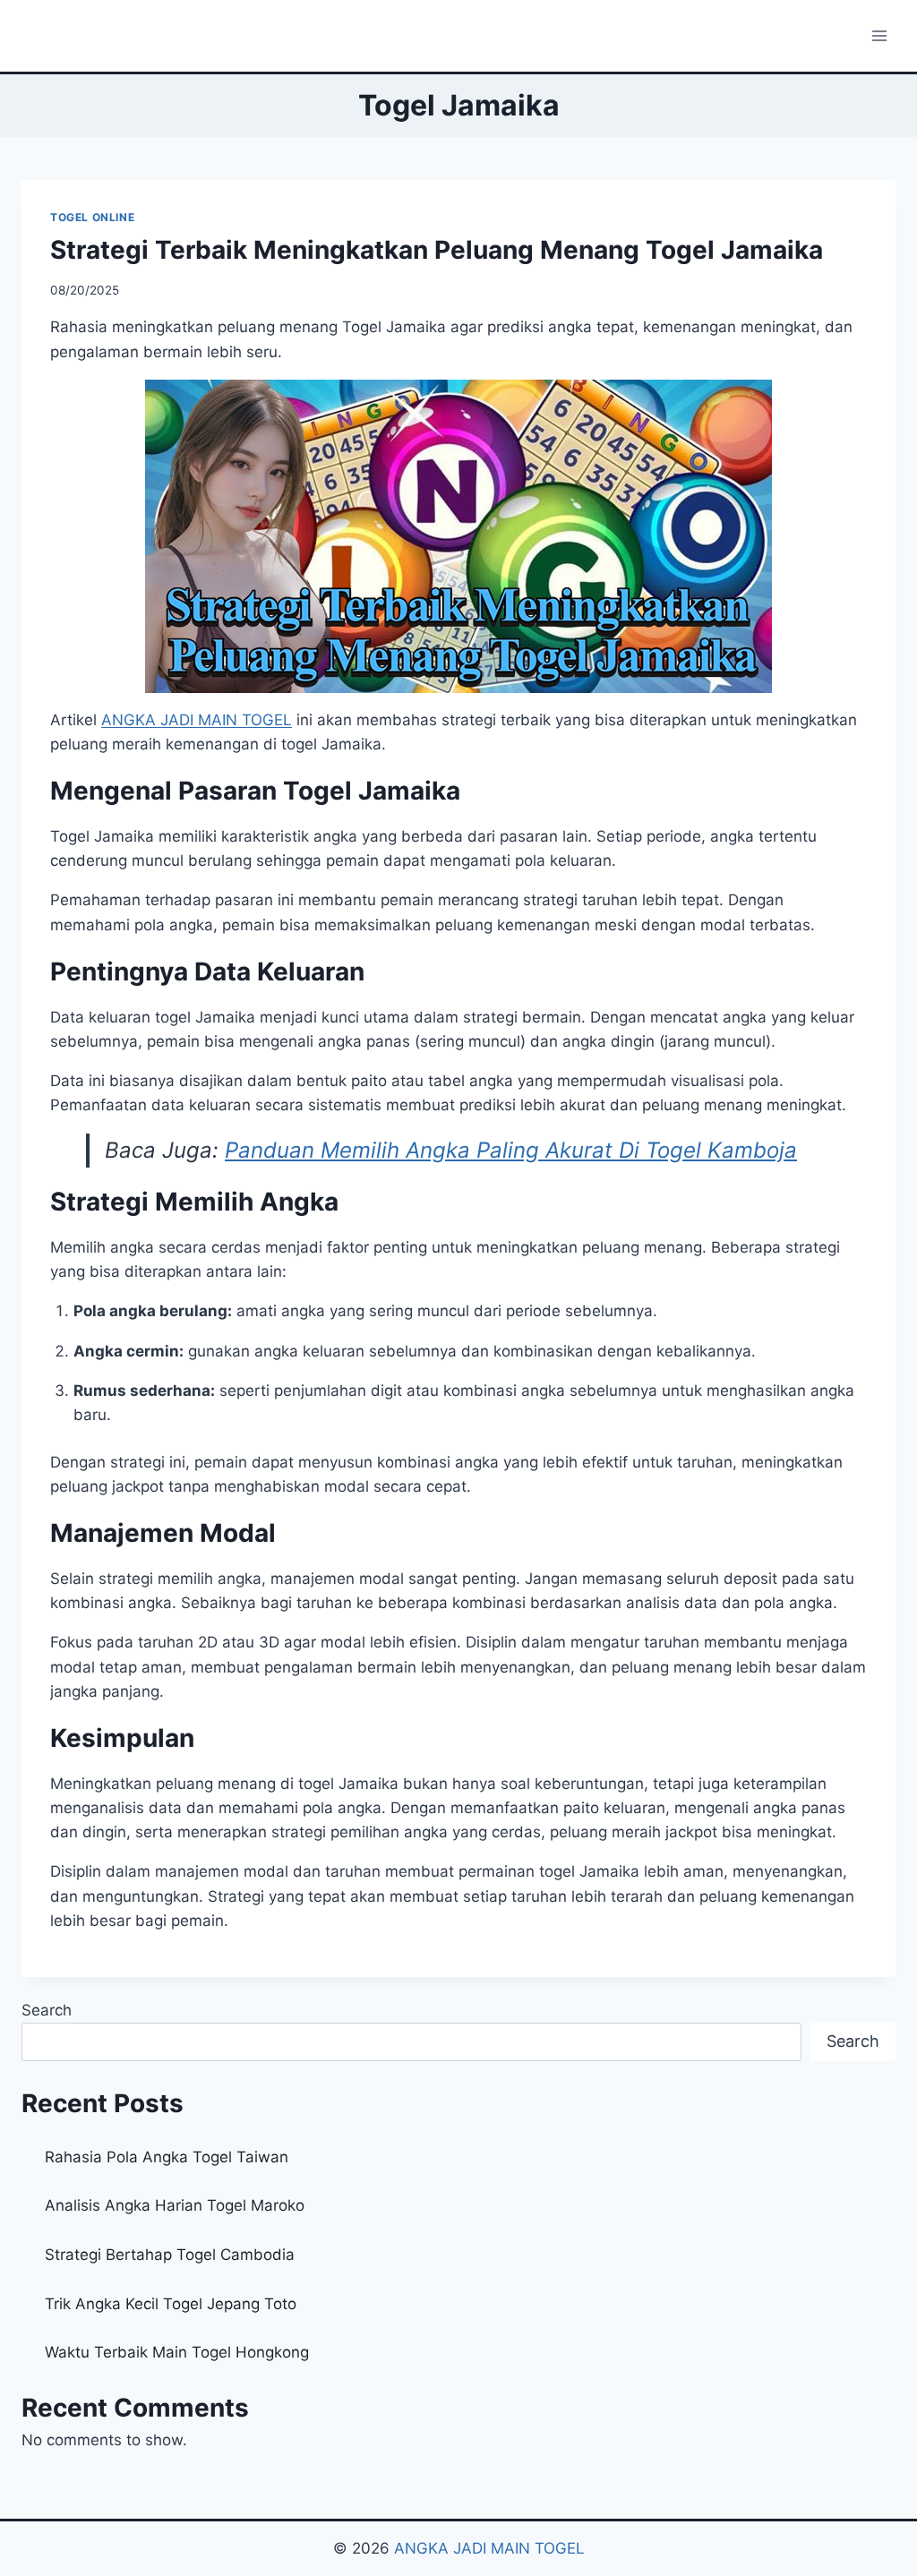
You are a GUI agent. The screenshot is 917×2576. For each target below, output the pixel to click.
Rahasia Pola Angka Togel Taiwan (167, 2157)
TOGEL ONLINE (92, 217)
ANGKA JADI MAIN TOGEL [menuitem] (197, 720)
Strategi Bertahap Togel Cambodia (170, 2255)
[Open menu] (879, 35)
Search (47, 2010)
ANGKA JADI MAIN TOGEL (489, 2548)
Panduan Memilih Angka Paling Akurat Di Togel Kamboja (511, 1150)
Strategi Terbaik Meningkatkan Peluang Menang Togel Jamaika (437, 250)
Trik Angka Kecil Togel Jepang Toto (171, 2304)
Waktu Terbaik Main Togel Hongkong (177, 2352)
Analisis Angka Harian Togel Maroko (175, 2205)
